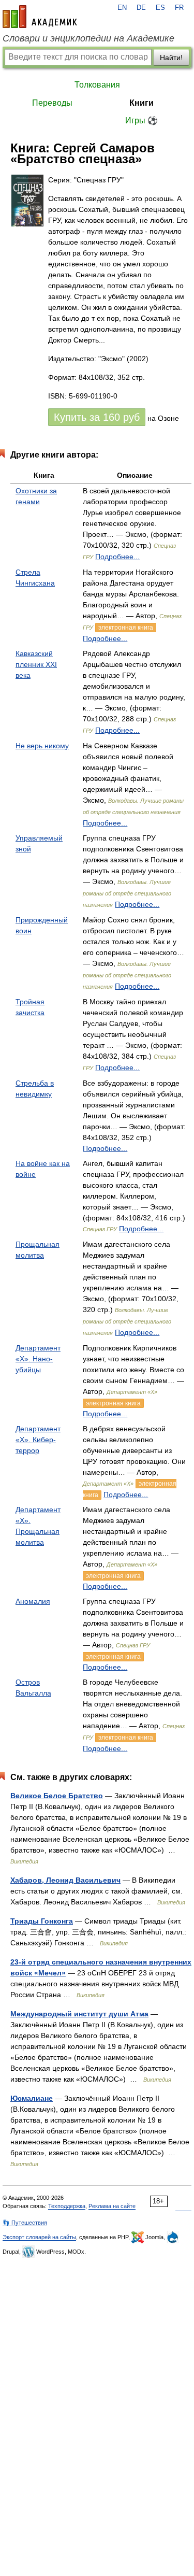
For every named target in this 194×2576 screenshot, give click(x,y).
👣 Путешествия (25, 2223)
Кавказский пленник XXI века (36, 664)
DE (141, 8)
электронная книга (126, 628)
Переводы (52, 103)
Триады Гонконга (42, 1921)
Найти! (171, 58)
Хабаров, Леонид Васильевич (65, 1880)
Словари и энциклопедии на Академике (88, 38)
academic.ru (40, 17)
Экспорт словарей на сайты (39, 2237)
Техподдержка (67, 2206)
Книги (141, 103)
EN (122, 8)
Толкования (97, 85)
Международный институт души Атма (79, 2014)
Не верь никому (42, 746)
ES (160, 8)
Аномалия (33, 1601)
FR (179, 8)
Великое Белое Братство (57, 1796)
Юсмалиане (32, 2098)
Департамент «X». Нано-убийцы (38, 1359)
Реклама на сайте (112, 2206)
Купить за (97, 417)
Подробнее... (117, 557)
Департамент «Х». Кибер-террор (38, 1440)
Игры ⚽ (141, 120)
